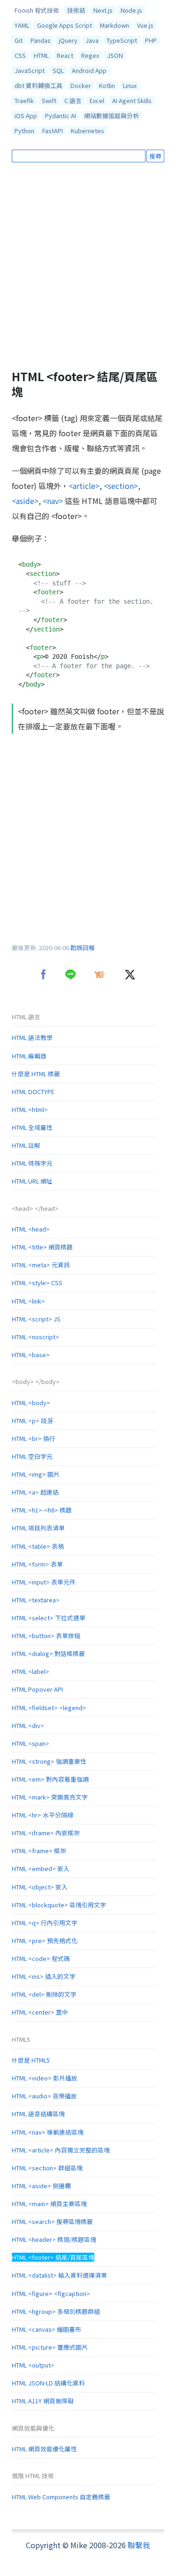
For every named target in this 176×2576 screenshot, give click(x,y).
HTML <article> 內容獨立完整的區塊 (61, 2150)
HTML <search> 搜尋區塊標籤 (52, 2221)
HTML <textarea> (36, 1600)
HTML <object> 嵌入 (40, 1887)
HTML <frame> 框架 (39, 1851)
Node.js (131, 10)
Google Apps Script (65, 25)
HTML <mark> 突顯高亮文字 (50, 1797)
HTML (41, 55)
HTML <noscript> (35, 1337)
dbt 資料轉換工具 (38, 85)
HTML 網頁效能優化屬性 (44, 2449)
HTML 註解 (26, 1145)
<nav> (53, 501)
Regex (90, 55)
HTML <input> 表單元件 (44, 1582)
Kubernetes (88, 131)
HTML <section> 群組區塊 (47, 2168)
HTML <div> (28, 1725)
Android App (89, 70)
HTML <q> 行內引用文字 (45, 1923)
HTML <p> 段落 (32, 1420)
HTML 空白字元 (32, 1456)
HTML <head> (31, 1229)
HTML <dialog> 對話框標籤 (48, 1653)
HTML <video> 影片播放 (45, 2078)
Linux (130, 85)
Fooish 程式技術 (37, 10)
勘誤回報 (83, 948)
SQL (58, 70)
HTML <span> (31, 1743)
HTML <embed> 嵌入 (41, 1868)
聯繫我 (139, 2545)
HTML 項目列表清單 (38, 1528)
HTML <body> (31, 1403)
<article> (84, 486)
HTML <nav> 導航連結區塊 (48, 2132)
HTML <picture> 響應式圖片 (50, 2347)
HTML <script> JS (36, 1319)
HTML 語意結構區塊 (38, 2114)
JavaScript (30, 70)
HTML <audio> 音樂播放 (44, 2096)
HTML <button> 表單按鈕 (46, 1636)
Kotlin (107, 85)
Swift (49, 100)
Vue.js (145, 25)
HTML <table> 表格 (38, 1546)
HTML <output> (33, 2365)
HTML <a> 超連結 (35, 1492)
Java (92, 40)
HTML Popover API (37, 1689)
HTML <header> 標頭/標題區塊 (54, 2239)
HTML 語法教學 (32, 1037)
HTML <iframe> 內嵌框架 (46, 1833)
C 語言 (73, 100)
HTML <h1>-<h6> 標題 (42, 1510)
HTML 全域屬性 (32, 1127)
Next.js (103, 10)
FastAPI (53, 131)
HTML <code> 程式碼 (41, 1958)
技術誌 (76, 10)
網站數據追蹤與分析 (111, 116)
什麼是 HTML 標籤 (36, 1074)
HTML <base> (31, 1355)
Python (24, 131)
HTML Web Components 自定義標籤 (61, 2497)
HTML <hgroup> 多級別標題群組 (56, 2311)
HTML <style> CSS (37, 1283)
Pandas (41, 40)
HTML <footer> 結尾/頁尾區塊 (53, 2257)
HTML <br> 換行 (34, 1438)
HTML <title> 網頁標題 (42, 1247)
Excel (97, 100)
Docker (81, 85)
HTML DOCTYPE (33, 1092)
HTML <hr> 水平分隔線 (42, 1815)
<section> (121, 486)
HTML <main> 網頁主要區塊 (49, 2204)
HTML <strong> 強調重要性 (49, 1761)
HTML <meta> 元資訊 (41, 1265)
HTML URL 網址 (32, 1181)
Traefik (24, 100)
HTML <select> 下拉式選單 (49, 1618)
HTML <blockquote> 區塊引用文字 (59, 1905)
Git (19, 40)
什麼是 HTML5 (31, 2060)
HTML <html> (30, 1109)
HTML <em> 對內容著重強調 (50, 1779)
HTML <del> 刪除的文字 (44, 1994)
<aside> (25, 501)
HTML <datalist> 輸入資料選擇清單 (59, 2275)
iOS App (26, 116)
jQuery (68, 40)
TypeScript (122, 40)
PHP (151, 40)
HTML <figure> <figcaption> (51, 2293)
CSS (20, 55)
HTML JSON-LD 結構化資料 (48, 2383)
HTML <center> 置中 (40, 2012)
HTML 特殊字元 (32, 1163)
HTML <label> (31, 1671)
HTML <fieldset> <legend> (49, 1708)
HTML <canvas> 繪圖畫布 (46, 2329)
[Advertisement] (88, 266)
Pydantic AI (61, 116)
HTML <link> (28, 1301)
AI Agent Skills (132, 100)
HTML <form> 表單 (37, 1564)
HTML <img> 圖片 (36, 1474)
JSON (115, 55)
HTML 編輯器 (29, 1056)
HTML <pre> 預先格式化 (45, 1940)
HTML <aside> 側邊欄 (41, 2186)
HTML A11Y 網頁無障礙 (43, 2401)
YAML (22, 25)
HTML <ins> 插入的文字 (44, 1976)
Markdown (115, 25)
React (65, 55)
